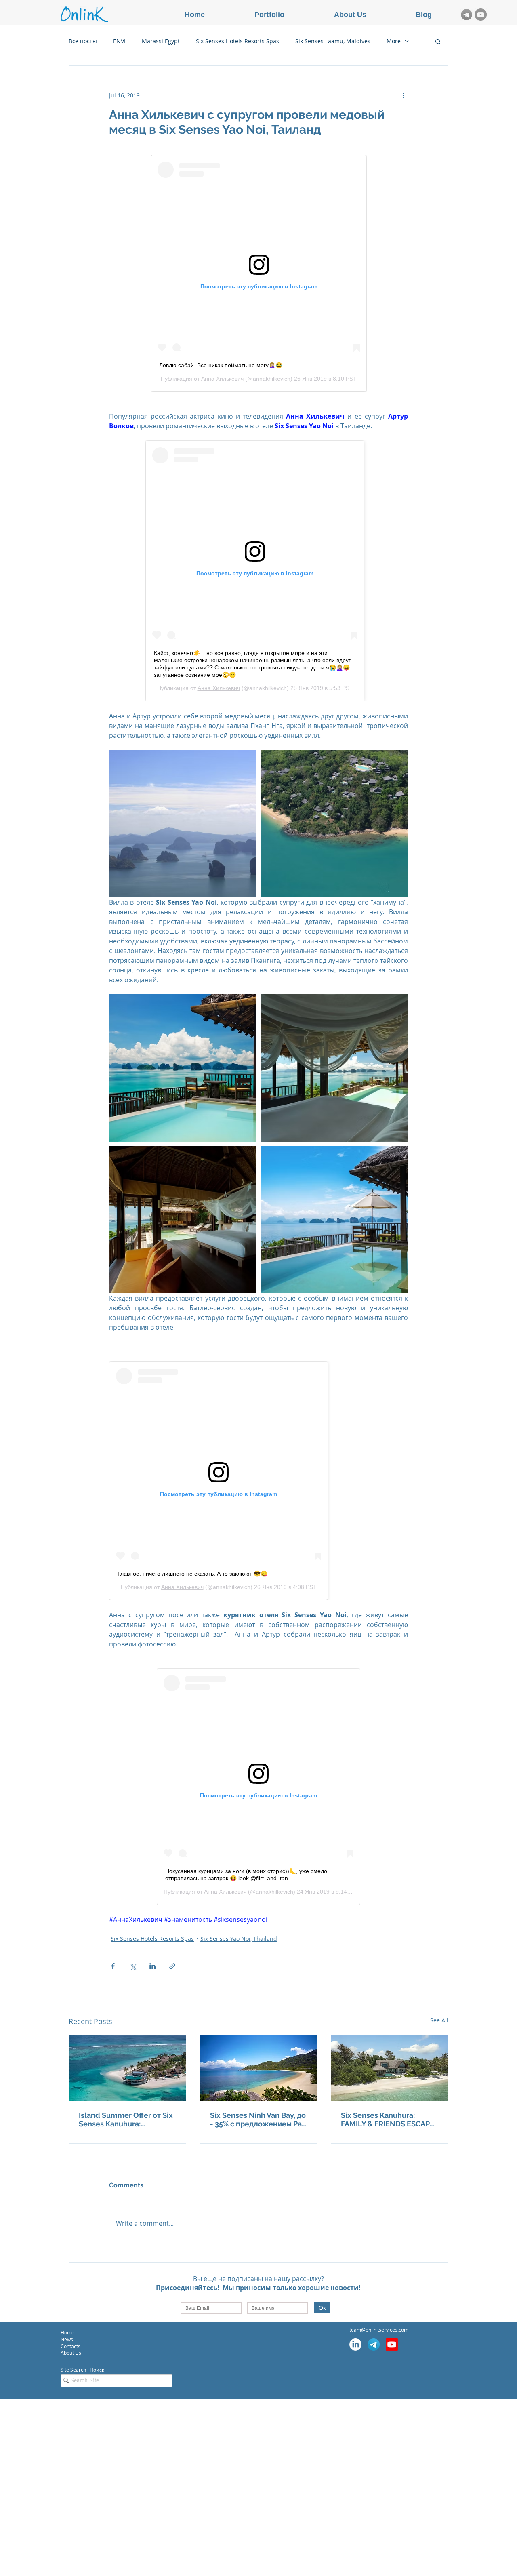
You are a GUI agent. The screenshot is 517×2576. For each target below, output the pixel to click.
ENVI (119, 41)
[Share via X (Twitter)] (133, 1966)
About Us (71, 2353)
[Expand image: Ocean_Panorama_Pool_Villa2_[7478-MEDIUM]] (183, 1068)
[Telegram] (374, 2344)
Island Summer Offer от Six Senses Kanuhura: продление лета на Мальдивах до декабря (126, 2119)
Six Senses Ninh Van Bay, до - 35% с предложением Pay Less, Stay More (258, 2119)
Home (67, 2332)
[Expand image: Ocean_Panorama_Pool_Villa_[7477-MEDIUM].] (183, 1220)
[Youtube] (392, 2344)
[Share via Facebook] (113, 1966)
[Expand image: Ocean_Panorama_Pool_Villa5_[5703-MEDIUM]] (334, 1068)
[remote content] (259, 273)
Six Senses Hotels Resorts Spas (237, 41)
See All (439, 2020)
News (67, 2339)
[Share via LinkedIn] (152, 1966)
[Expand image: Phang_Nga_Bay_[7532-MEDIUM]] (183, 824)
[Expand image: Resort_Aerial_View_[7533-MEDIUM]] (334, 824)
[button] (438, 41)
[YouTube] (481, 15)
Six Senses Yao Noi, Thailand (239, 1939)
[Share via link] (172, 1966)
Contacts (71, 2346)
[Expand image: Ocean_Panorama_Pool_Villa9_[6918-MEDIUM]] (334, 1220)
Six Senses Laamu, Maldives (333, 41)
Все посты (83, 41)
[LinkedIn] (355, 2344)
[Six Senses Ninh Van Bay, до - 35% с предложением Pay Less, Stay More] (259, 2068)
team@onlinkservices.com (379, 2330)
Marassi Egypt (161, 41)
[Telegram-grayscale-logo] (467, 15)
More (394, 41)
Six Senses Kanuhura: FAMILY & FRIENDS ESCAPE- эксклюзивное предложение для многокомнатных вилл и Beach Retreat (389, 2119)
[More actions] (403, 95)
